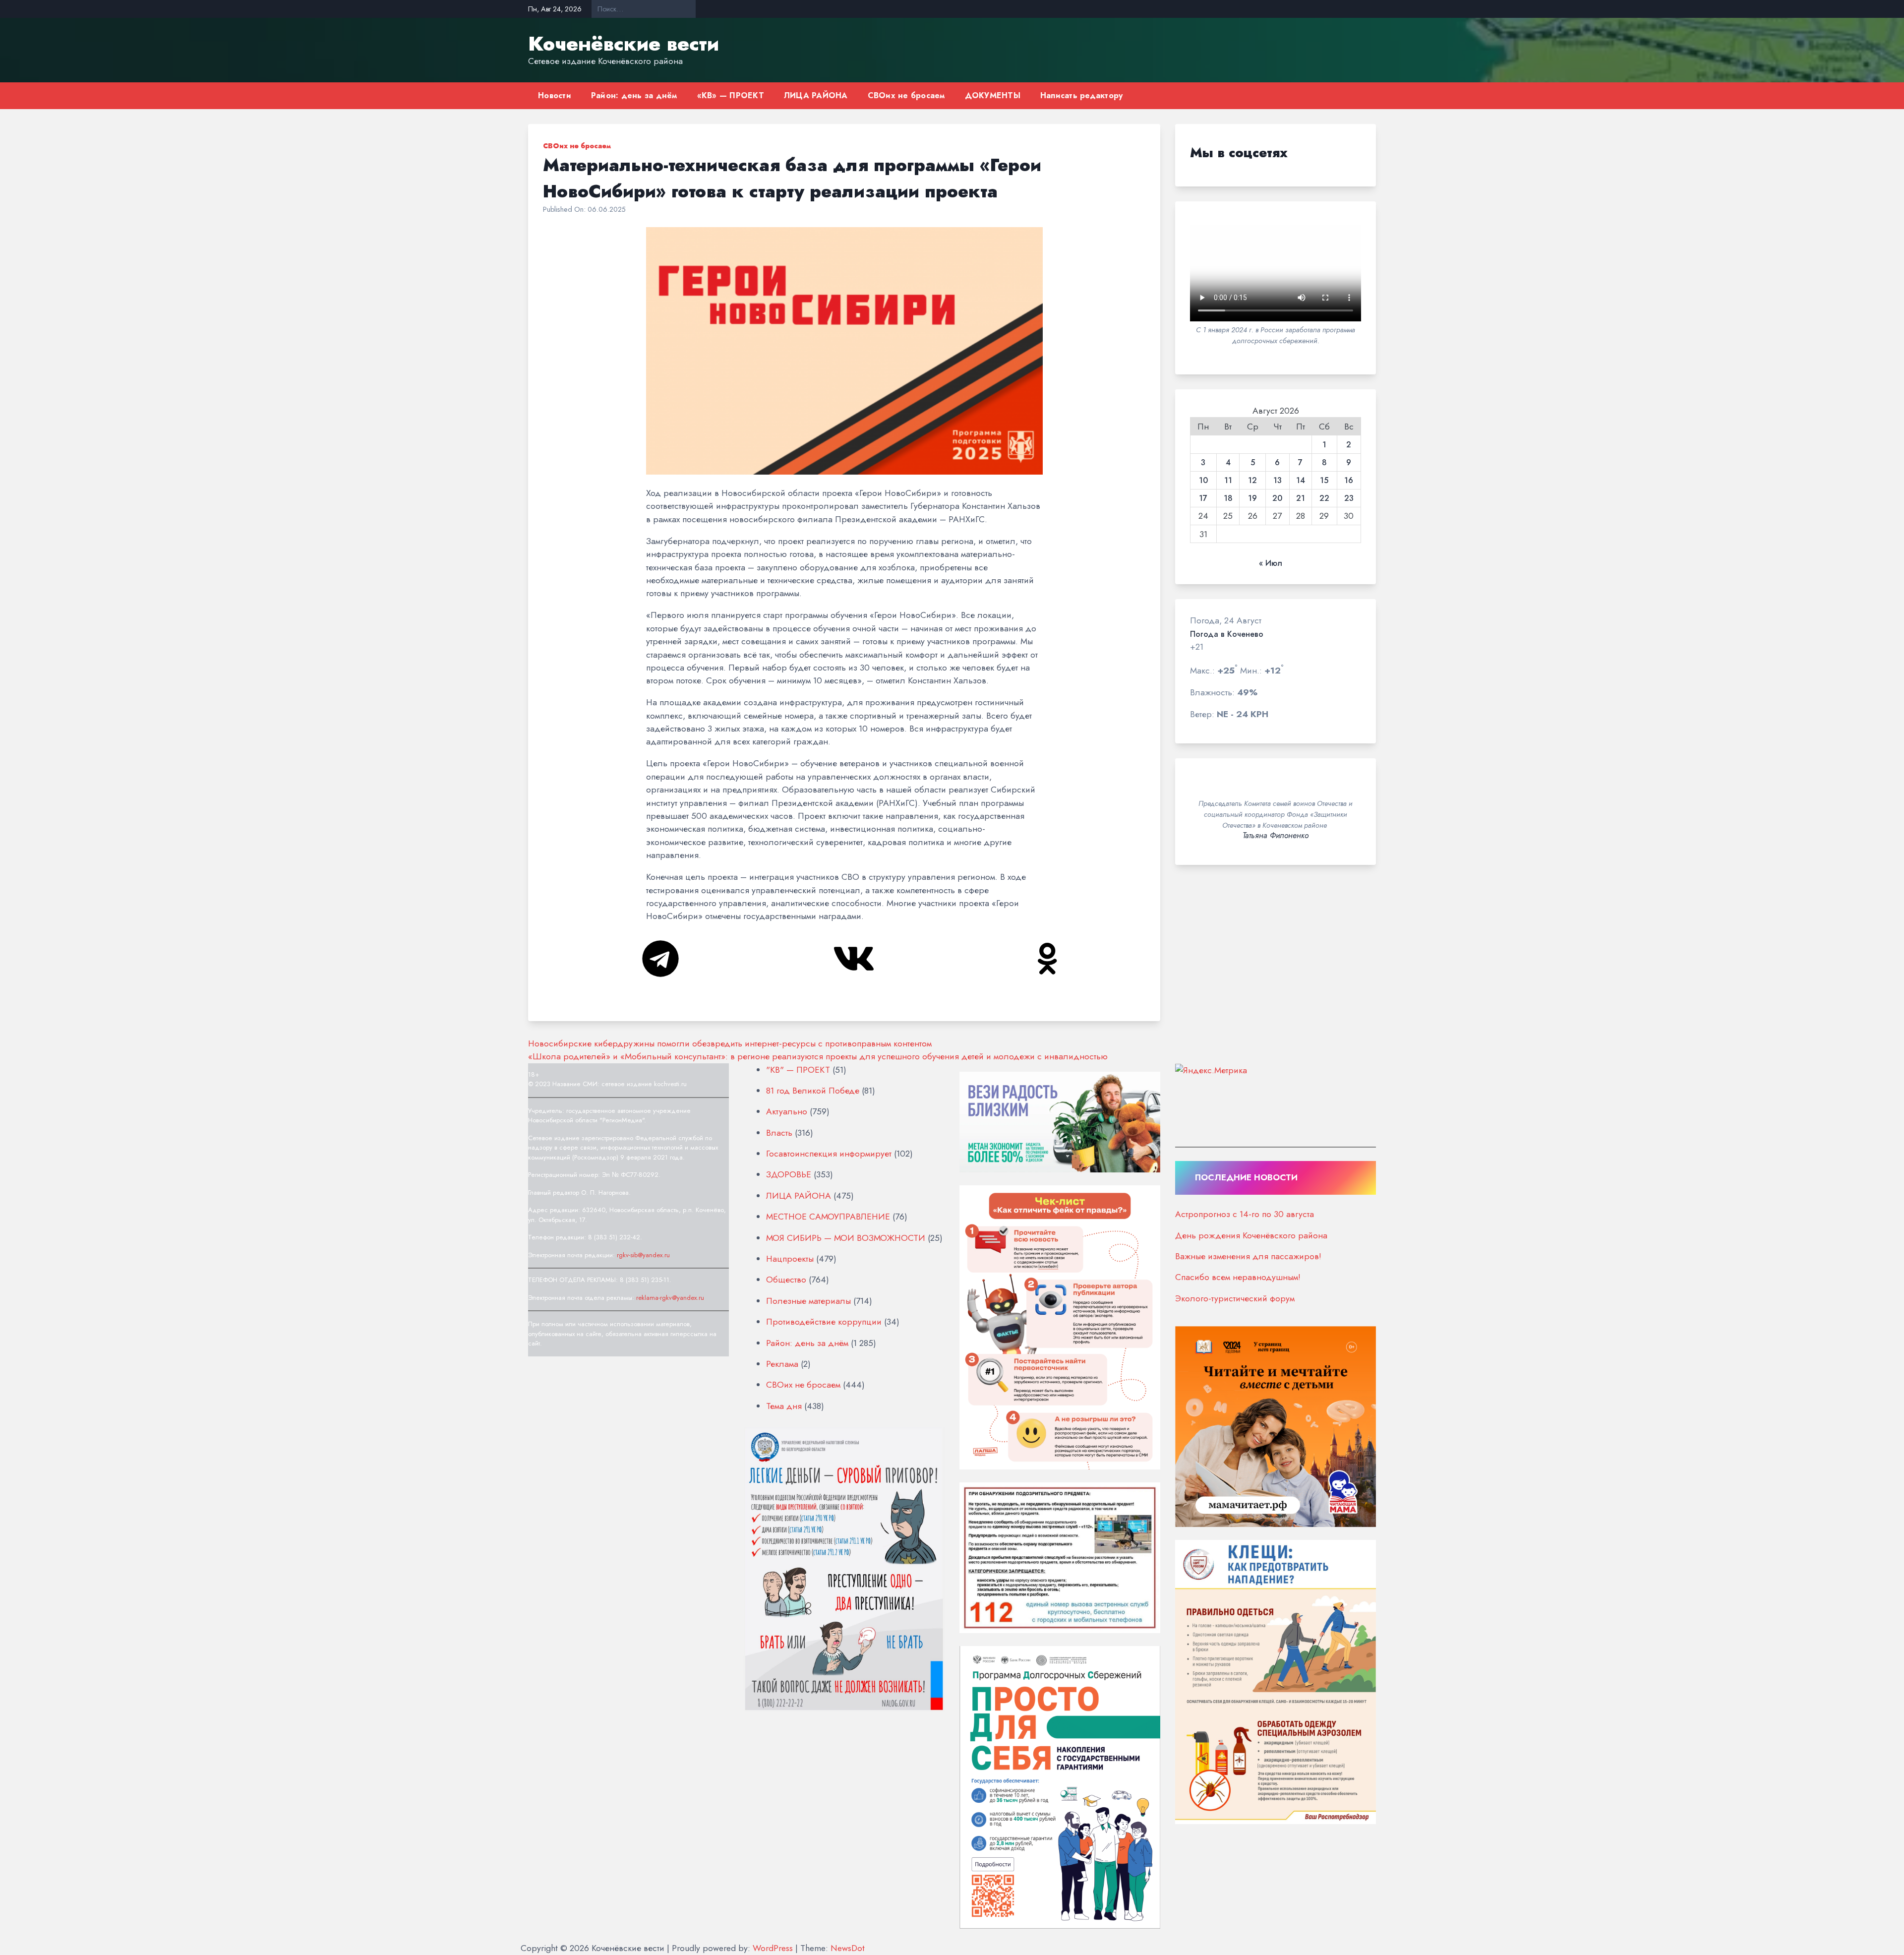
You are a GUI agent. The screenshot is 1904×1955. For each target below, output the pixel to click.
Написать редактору (1082, 95)
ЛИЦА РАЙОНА (816, 95)
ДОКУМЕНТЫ (993, 95)
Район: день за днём (634, 95)
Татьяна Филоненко (1276, 836)
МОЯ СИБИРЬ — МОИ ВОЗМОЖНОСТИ (846, 1238)
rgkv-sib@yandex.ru (643, 1255)
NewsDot (848, 1948)
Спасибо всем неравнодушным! (1238, 1277)
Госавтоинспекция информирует (829, 1154)
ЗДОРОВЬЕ (789, 1174)
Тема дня (784, 1406)
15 (1324, 481)
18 (1228, 498)
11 (1228, 481)
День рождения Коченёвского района (1251, 1235)
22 (1324, 498)
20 (1277, 498)
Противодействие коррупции (824, 1322)
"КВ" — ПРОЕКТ (798, 1070)
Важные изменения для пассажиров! (1248, 1256)
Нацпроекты (790, 1259)
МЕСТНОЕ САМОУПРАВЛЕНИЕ (828, 1217)
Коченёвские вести (624, 44)
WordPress (773, 1948)
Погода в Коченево (1227, 634)
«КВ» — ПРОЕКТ (731, 95)
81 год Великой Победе (813, 1091)
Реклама (782, 1364)
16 (1349, 481)
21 (1301, 498)
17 (1203, 498)
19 (1252, 498)
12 (1252, 481)
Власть (779, 1133)
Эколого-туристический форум (1235, 1298)
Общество (786, 1280)
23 (1349, 498)
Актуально (787, 1111)
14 (1301, 481)
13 (1278, 481)
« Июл (1271, 563)
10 (1203, 481)
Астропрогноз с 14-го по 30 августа (1245, 1214)
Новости (555, 95)
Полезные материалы (808, 1301)
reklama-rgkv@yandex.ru (670, 1298)
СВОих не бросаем (906, 95)
